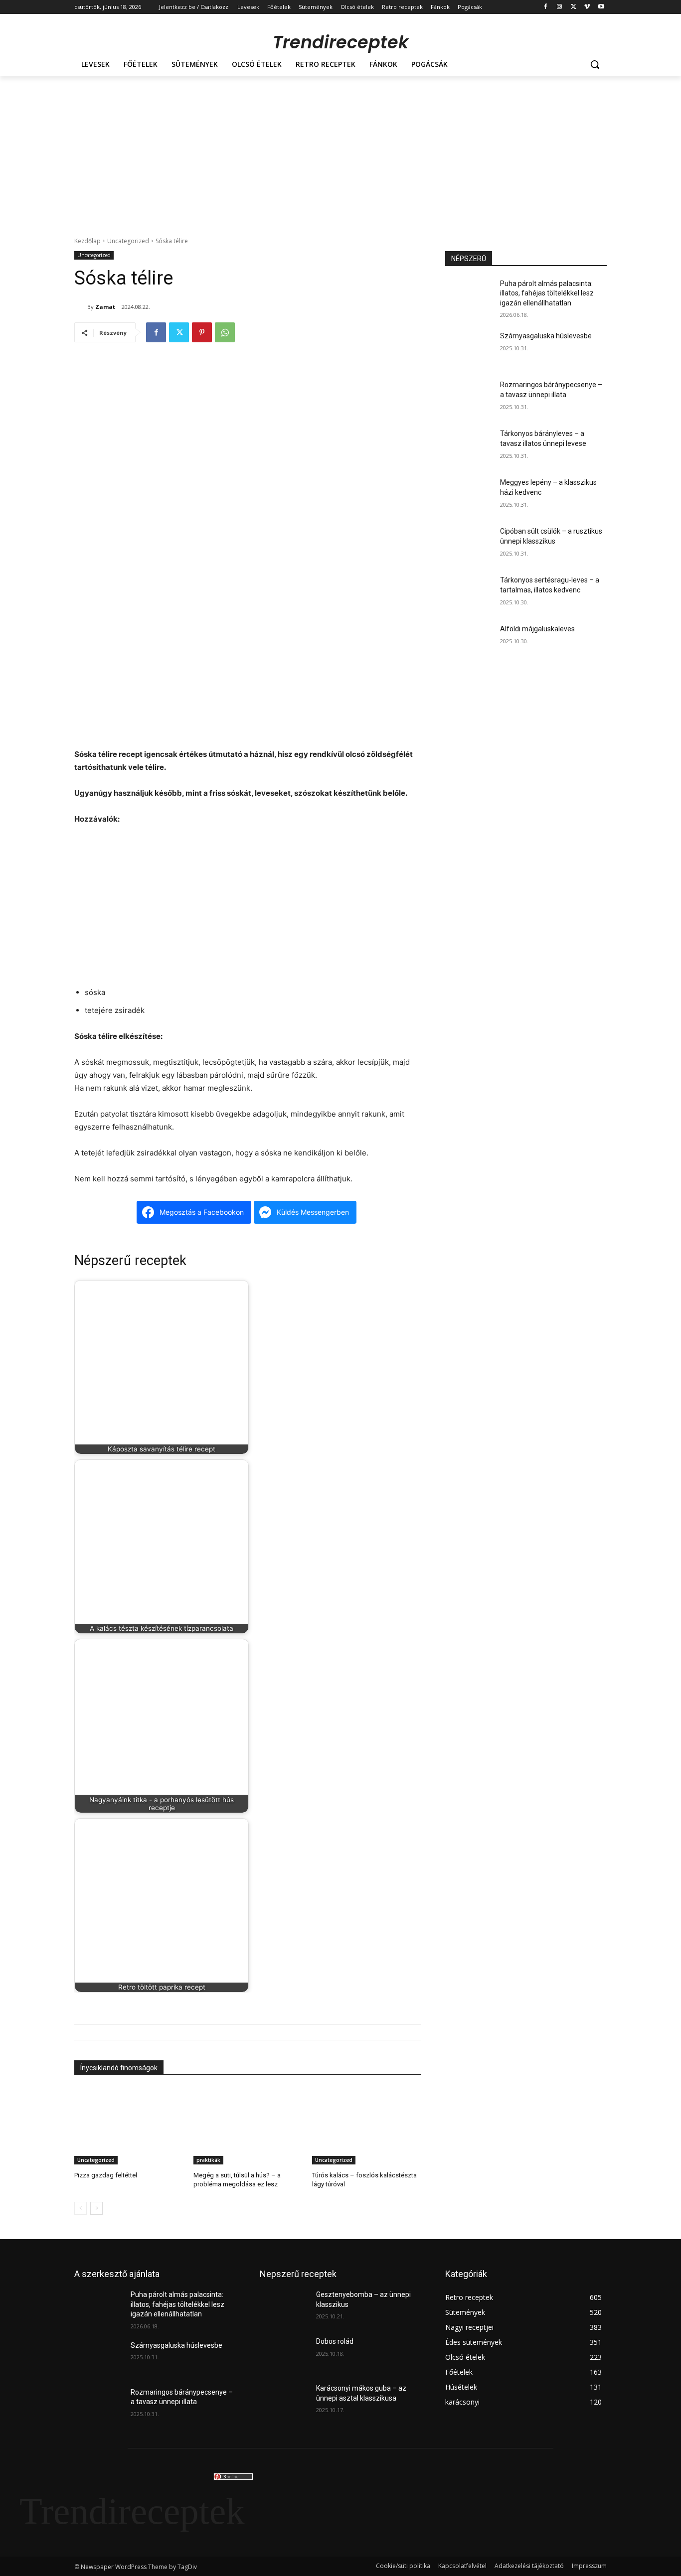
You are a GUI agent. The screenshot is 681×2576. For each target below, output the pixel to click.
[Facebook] (546, 7)
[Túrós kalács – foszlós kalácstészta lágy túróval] (367, 2126)
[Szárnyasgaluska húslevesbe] (469, 348)
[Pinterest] (202, 332)
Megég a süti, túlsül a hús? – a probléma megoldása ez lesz (237, 2180)
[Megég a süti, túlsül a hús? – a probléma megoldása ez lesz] (248, 2126)
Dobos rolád (335, 2341)
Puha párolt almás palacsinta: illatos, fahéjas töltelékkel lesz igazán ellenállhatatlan (547, 293)
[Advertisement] (340, 151)
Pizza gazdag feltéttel (106, 2176)
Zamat (105, 307)
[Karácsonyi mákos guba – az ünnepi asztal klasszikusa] (284, 2401)
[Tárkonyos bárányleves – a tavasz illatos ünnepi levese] (469, 446)
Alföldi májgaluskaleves (537, 629)
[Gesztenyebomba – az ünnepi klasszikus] (284, 2307)
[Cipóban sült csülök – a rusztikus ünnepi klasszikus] (469, 544)
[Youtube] (601, 7)
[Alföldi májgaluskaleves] (469, 641)
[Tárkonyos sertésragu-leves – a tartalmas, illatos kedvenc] (469, 592)
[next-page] (96, 2209)
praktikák (208, 2160)
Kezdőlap (87, 241)
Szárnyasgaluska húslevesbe (546, 336)
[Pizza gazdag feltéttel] (129, 2126)
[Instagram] (560, 7)
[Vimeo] (587, 7)
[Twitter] (574, 7)
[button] (595, 64)
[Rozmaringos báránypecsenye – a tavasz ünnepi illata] (469, 397)
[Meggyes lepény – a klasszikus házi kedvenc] (469, 495)
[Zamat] (81, 307)
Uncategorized (128, 241)
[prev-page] (81, 2209)
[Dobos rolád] (284, 2354)
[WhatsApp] (225, 332)
